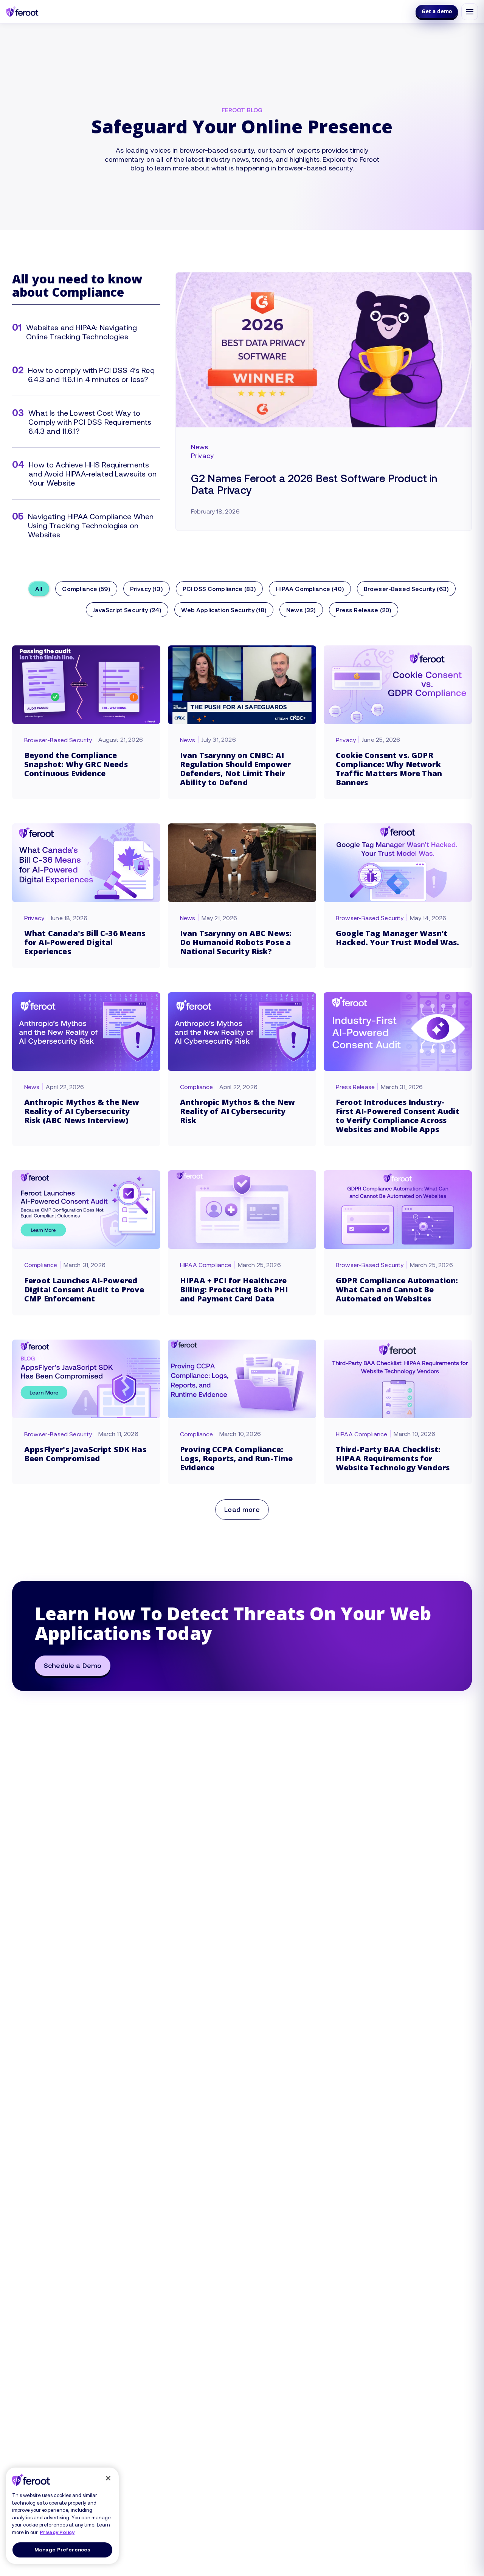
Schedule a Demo (73, 1665)
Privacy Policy (57, 2532)
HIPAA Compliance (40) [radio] (310, 589)
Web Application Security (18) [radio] (224, 610)
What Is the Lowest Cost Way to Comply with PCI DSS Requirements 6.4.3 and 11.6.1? (90, 422)
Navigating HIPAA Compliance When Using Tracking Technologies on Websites (91, 525)
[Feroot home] (22, 12)
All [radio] (39, 589)
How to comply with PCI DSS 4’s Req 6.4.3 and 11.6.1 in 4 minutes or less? (91, 374)
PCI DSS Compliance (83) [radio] (220, 589)
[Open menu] (470, 12)
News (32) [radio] (301, 610)
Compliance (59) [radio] (86, 589)
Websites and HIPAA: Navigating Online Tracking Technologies (81, 332)
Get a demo (437, 11)
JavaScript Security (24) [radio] (127, 610)
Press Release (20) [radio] (364, 610)
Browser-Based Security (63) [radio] (406, 589)
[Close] (108, 2478)
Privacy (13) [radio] (147, 589)
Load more (242, 1509)
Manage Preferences (62, 2550)
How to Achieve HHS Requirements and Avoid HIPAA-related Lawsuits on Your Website (93, 473)
